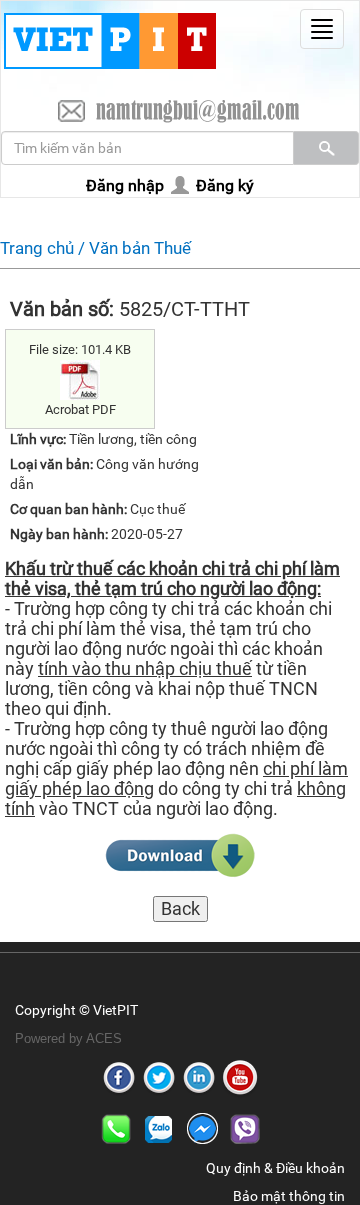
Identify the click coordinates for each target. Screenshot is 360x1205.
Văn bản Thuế (140, 248)
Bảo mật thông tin (289, 1196)
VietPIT (115, 1010)
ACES (104, 1038)
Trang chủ (37, 248)
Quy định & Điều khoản (275, 1168)
